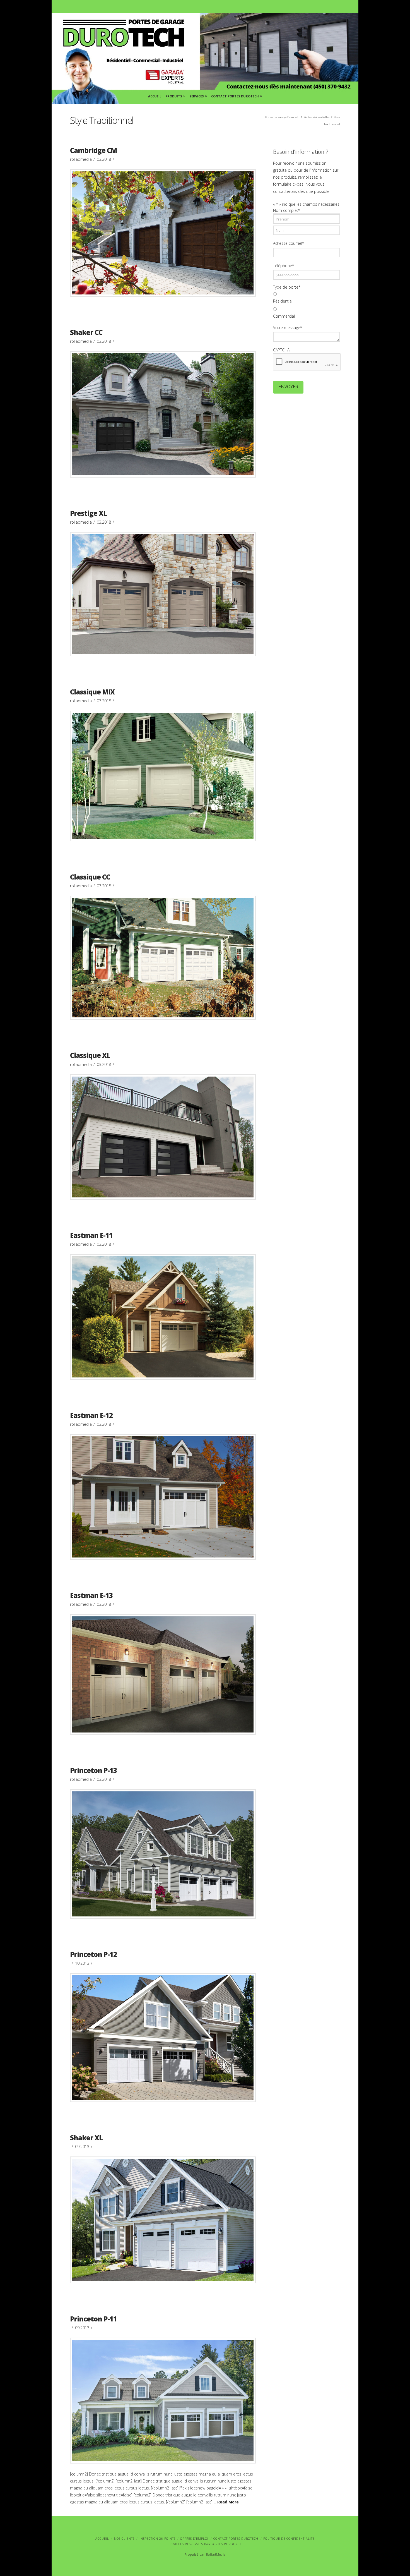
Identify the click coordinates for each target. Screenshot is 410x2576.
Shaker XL (86, 2138)
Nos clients (124, 2538)
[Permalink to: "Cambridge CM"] (163, 233)
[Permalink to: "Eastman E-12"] (163, 1497)
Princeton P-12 (93, 1954)
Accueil (155, 96)
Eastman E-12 (91, 1415)
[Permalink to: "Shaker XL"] (163, 2220)
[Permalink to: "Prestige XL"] (163, 594)
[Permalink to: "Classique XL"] (163, 1137)
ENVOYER (288, 387)
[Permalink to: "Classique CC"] (163, 958)
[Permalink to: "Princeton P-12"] (163, 2038)
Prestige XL (88, 513)
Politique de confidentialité (289, 2538)
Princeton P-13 (93, 1770)
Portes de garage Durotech (282, 117)
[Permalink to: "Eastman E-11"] (163, 1317)
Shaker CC (86, 332)
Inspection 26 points (157, 2538)
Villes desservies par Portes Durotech (207, 2544)
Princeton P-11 (93, 2319)
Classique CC (90, 877)
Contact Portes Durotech (236, 95)
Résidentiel (283, 301)
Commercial (284, 316)
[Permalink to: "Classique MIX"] (163, 776)
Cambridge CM (93, 150)
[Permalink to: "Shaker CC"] (163, 414)
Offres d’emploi (194, 2538)
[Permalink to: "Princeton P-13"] (163, 1854)
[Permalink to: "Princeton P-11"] (163, 2400)
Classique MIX (92, 692)
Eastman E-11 (91, 1235)
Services (198, 95)
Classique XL (90, 1055)
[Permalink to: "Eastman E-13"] (163, 1674)
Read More (228, 2502)
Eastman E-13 (91, 1595)
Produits (175, 95)
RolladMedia (216, 2554)
